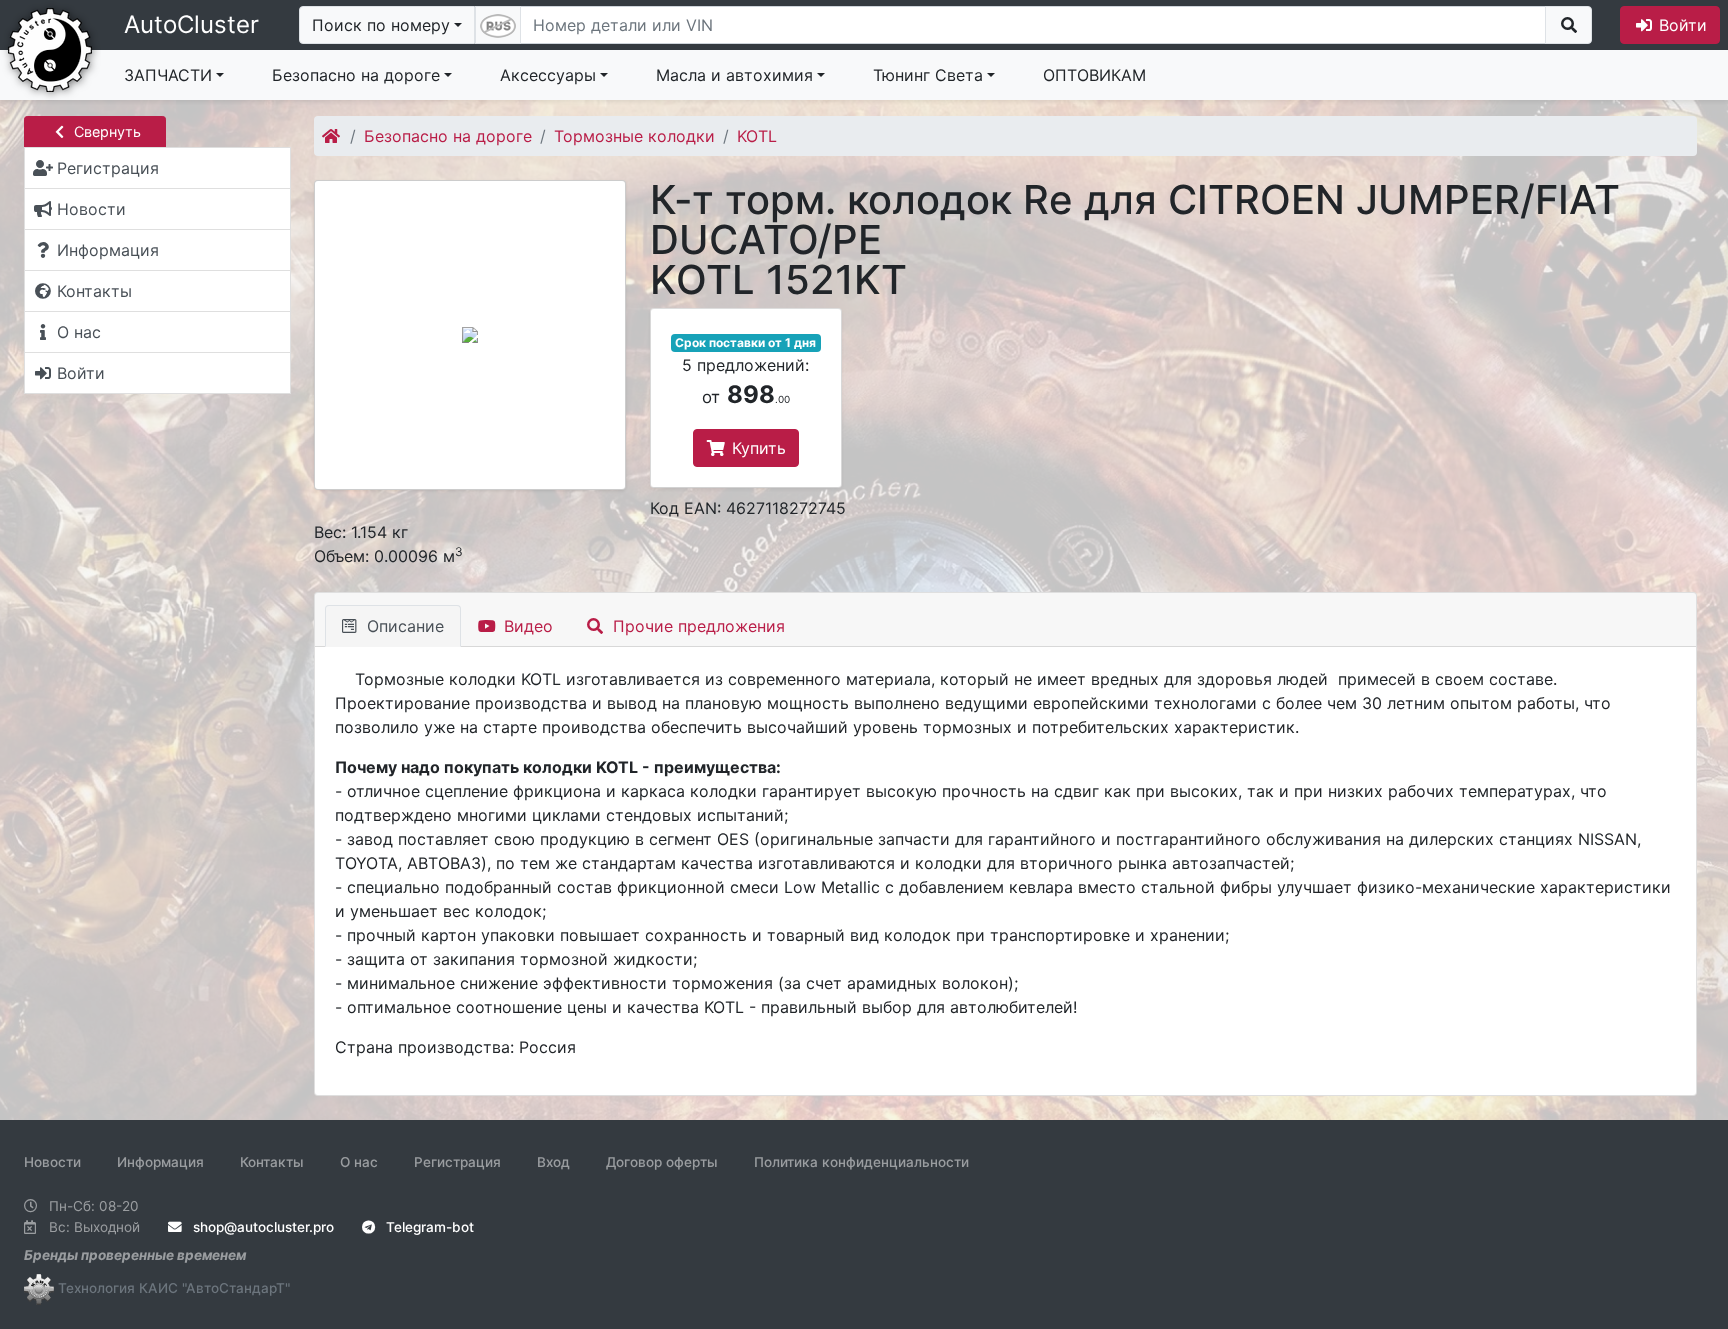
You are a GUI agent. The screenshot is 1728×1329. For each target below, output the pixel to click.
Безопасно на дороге (356, 75)
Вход (553, 1162)
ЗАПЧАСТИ (168, 75)
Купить (756, 448)
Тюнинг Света (928, 75)
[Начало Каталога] (332, 136)
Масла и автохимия (734, 75)
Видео (526, 626)
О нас (359, 1162)
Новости (52, 1162)
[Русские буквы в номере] (498, 25)
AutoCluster (191, 24)
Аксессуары (548, 75)
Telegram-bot (428, 1227)
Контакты (272, 1162)
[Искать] (1568, 25)
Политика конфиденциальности (861, 1162)
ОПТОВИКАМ (1094, 75)
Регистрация (457, 1162)
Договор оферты (662, 1162)
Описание (403, 626)
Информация (160, 1162)
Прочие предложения (696, 626)
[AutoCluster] (50, 48)
